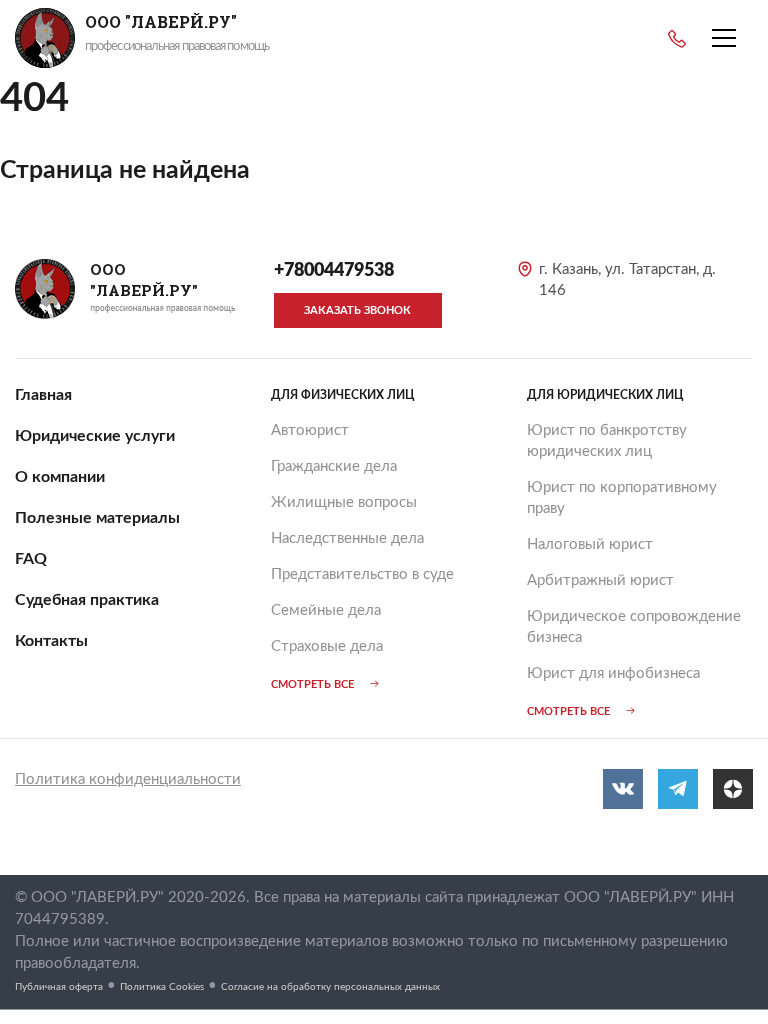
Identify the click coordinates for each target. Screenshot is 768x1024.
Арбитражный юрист (600, 580)
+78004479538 (677, 39)
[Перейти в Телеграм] (678, 789)
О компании (60, 477)
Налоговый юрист (590, 544)
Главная (43, 395)
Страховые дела (327, 646)
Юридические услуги (95, 436)
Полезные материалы (97, 518)
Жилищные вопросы (344, 502)
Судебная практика (87, 600)
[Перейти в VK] (623, 789)
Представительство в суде (362, 574)
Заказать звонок (357, 310)
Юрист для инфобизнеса (613, 673)
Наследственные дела (347, 538)
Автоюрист (310, 430)
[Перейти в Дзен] (733, 789)
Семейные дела (326, 610)
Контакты (51, 641)
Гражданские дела (334, 466)
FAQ (31, 559)
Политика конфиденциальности (128, 779)
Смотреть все (312, 684)
